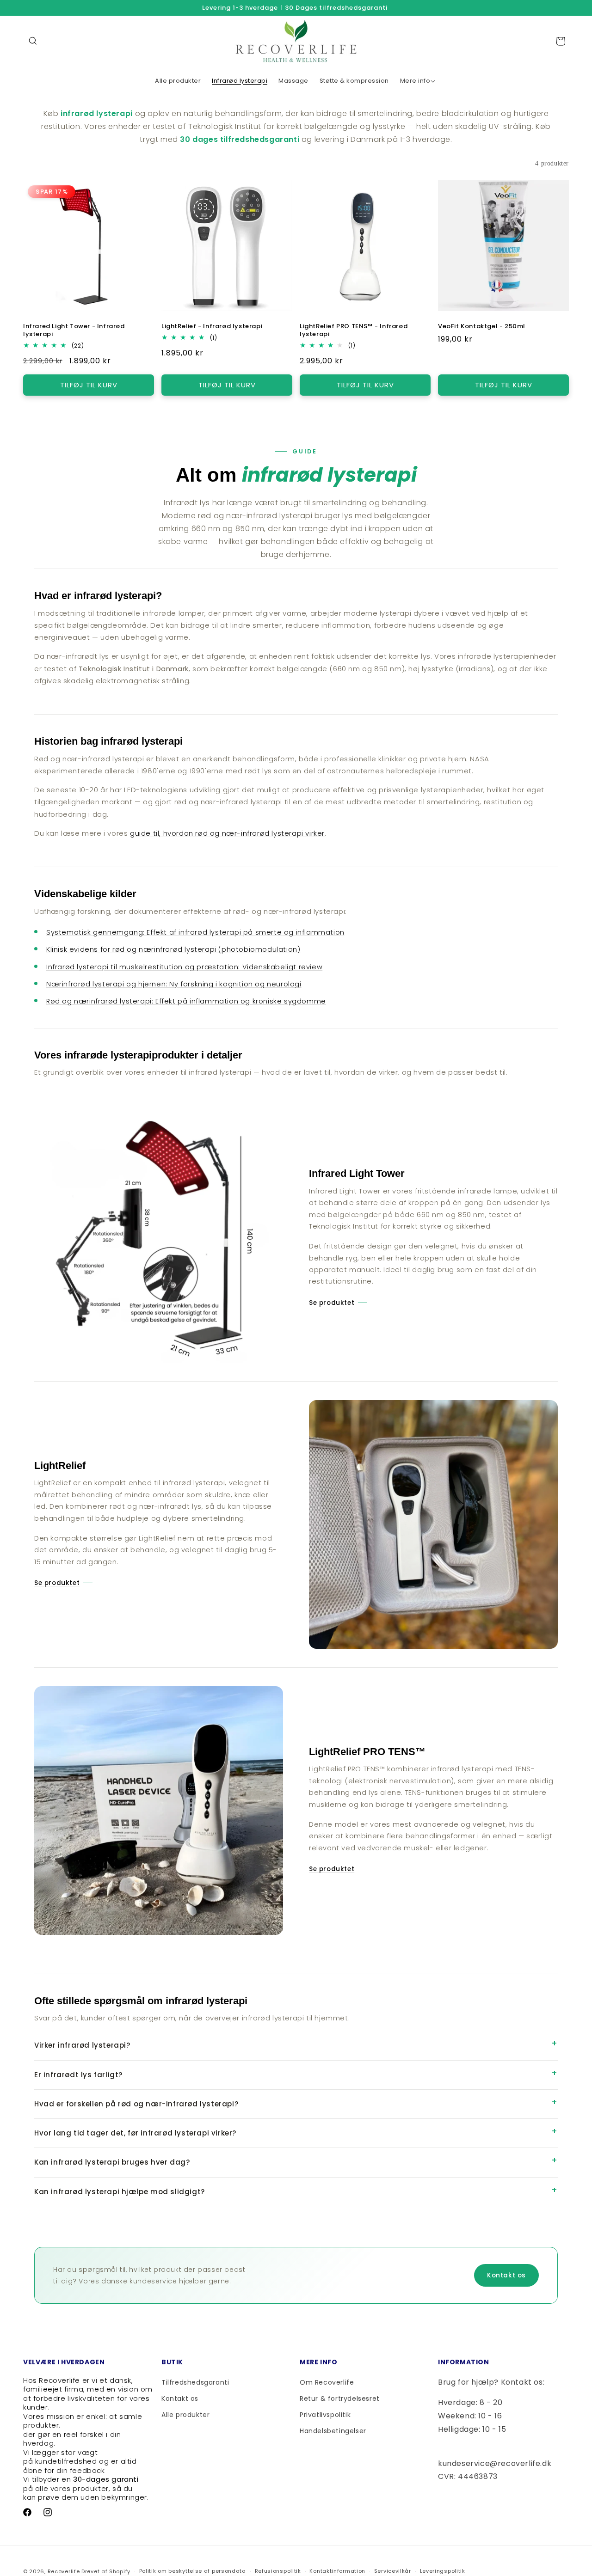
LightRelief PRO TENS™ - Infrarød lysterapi (354, 330)
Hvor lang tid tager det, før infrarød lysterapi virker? (135, 2133)
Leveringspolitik (443, 2571)
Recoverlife (64, 2571)
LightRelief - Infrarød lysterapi (212, 327)
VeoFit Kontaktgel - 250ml (482, 327)
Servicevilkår (393, 2571)
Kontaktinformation (337, 2571)
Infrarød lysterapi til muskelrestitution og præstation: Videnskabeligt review (184, 967)
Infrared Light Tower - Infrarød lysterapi (74, 330)
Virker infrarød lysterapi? (82, 2045)
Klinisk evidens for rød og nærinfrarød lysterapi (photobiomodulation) (173, 949)
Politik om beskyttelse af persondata (193, 2571)
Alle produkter (185, 2415)
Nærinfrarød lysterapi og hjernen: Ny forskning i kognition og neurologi (174, 984)
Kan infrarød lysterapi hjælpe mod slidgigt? (120, 2192)
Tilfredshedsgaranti (195, 2382)
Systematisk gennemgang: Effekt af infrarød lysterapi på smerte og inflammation (195, 932)
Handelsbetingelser (333, 2431)
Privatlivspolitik (325, 2415)
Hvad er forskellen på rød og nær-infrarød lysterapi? (136, 2104)
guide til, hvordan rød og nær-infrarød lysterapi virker (227, 833)
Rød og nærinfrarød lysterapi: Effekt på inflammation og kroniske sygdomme (186, 1001)
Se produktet (332, 1303)
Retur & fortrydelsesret (340, 2399)
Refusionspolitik (278, 2571)
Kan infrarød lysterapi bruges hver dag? (112, 2162)
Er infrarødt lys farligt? (78, 2075)
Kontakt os (506, 2275)
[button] (33, 41)
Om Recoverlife (327, 2382)
